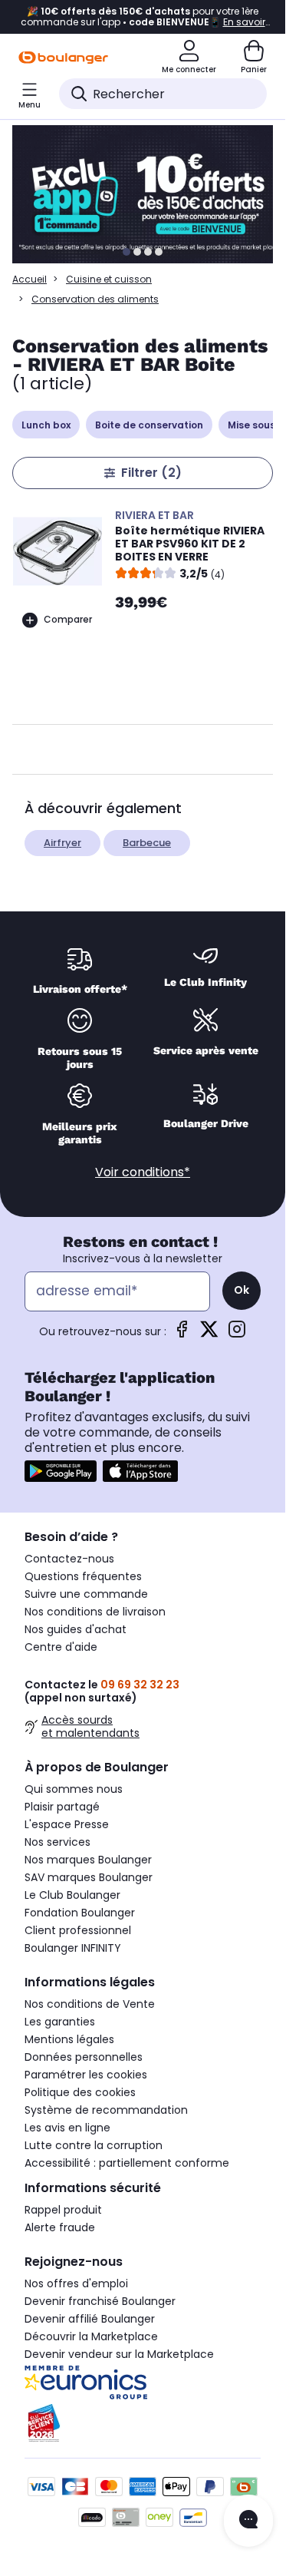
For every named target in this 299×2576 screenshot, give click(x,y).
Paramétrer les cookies (86, 2075)
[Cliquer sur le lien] (149, 194)
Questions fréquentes (83, 1576)
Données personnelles (84, 2057)
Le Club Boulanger (72, 1895)
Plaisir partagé (62, 1807)
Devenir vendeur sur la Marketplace (119, 2354)
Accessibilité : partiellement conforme (127, 2163)
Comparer (68, 619)
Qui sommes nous (74, 1789)
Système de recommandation (106, 2110)
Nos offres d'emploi (76, 2283)
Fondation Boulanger (80, 1913)
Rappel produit (63, 2210)
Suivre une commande (86, 1594)
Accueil (30, 279)
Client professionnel (78, 1930)
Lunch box (46, 425)
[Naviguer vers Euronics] (143, 2383)
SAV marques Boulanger (89, 1877)
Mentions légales (69, 2039)
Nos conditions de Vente (90, 2004)
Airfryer (62, 843)
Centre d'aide (61, 1647)
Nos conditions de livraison (95, 1612)
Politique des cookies (80, 2092)
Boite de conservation (149, 425)
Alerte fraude (60, 2227)
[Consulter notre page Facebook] (182, 1334)
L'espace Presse (67, 1824)
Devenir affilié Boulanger (90, 2319)
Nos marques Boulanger (88, 1860)
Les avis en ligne (67, 2128)
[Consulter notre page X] (209, 1334)
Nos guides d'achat (76, 1629)
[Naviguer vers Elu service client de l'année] (143, 2423)
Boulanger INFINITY (73, 1948)
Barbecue (147, 843)
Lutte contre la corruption (94, 2145)
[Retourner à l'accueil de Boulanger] (63, 58)
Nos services (58, 1842)
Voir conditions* (143, 1172)
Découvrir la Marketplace (91, 2336)
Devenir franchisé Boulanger (100, 2301)
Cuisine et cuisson (109, 279)
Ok (242, 1290)
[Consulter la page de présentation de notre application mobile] (61, 1471)
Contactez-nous (69, 1559)
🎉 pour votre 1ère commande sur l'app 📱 (143, 17)
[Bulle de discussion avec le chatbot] (248, 2521)
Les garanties (60, 2022)
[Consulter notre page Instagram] (237, 1334)
